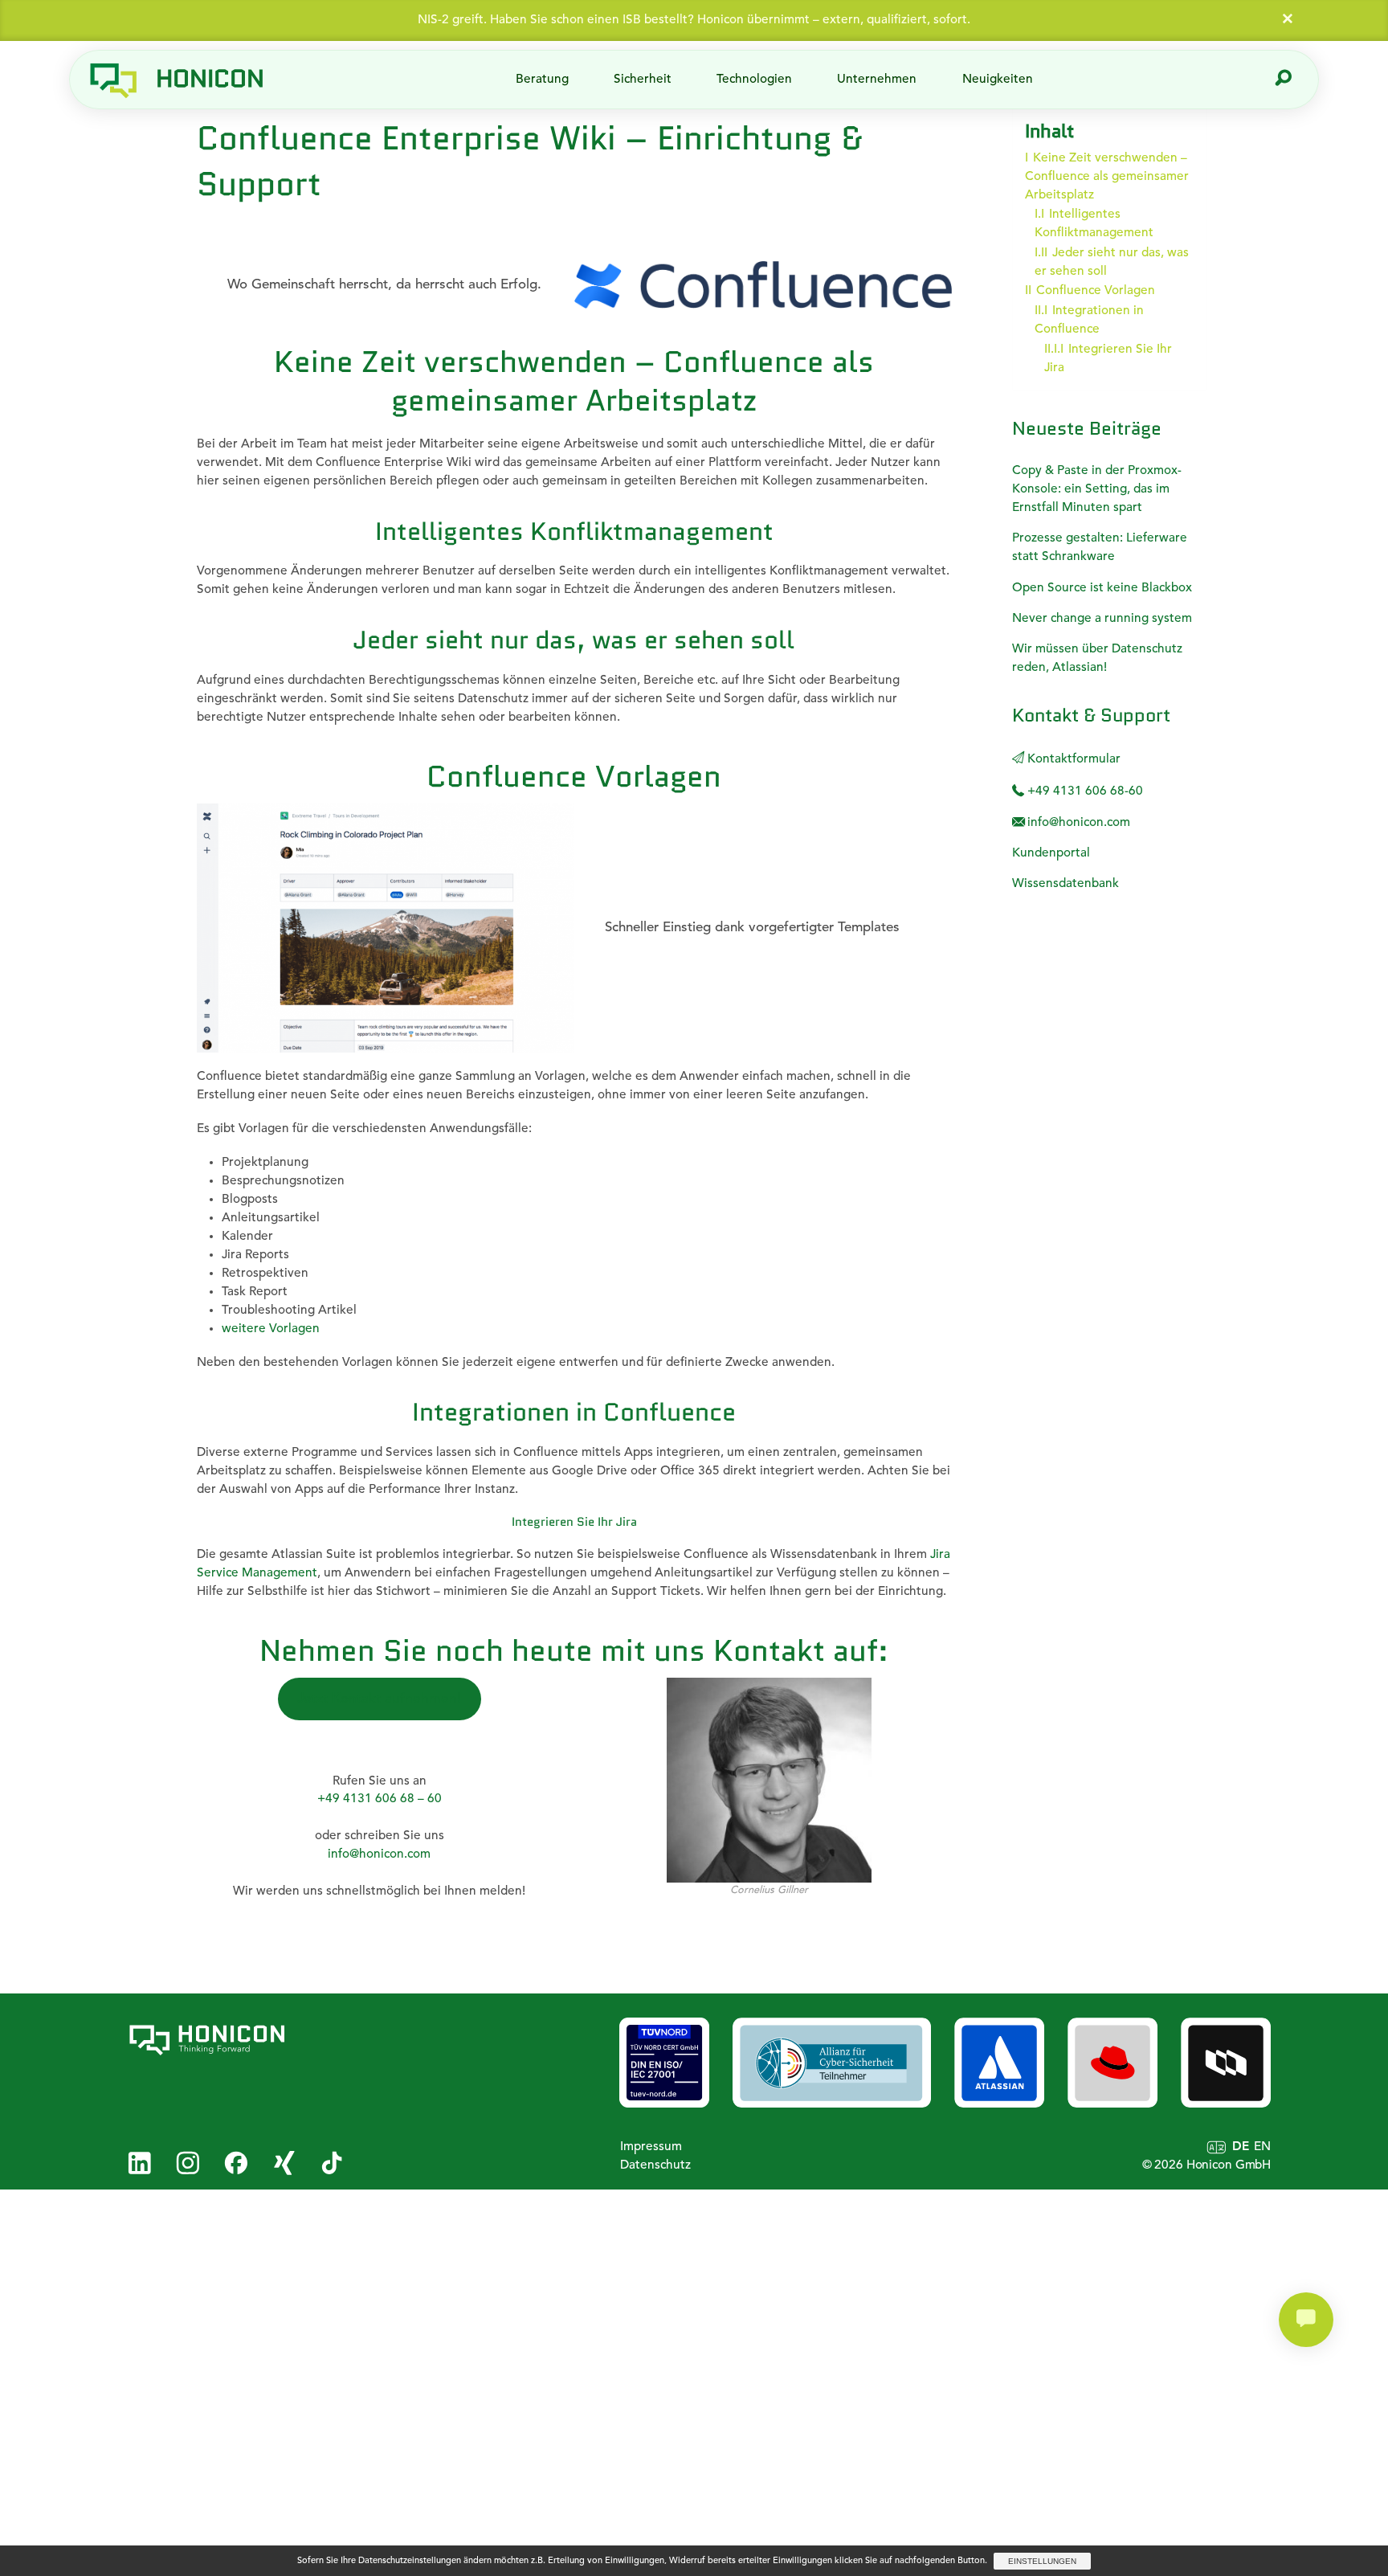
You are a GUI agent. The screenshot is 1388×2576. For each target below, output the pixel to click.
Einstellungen (1042, 2561)
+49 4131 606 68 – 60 (380, 1799)
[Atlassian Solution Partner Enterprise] (999, 2063)
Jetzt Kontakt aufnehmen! (379, 1699)
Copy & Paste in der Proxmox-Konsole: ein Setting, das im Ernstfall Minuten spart (1097, 489)
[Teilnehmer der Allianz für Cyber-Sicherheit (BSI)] (832, 2063)
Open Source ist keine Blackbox (1102, 588)
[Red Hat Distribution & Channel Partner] (1112, 2063)
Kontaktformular (1072, 759)
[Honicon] (113, 80)
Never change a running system (1102, 619)
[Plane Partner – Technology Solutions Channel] (1226, 2063)
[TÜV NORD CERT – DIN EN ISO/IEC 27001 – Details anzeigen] (664, 2063)
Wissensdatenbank (1065, 884)
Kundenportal (1051, 853)
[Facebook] (236, 2163)
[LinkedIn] (139, 2163)
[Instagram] (188, 2163)
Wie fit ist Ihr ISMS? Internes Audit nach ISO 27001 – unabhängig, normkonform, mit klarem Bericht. (694, 20)
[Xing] (284, 2163)
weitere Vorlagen (271, 1329)
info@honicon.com (379, 1854)
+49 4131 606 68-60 (1084, 791)
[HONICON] (235, 2040)
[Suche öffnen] (1284, 80)
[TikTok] (332, 2163)
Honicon (210, 78)
